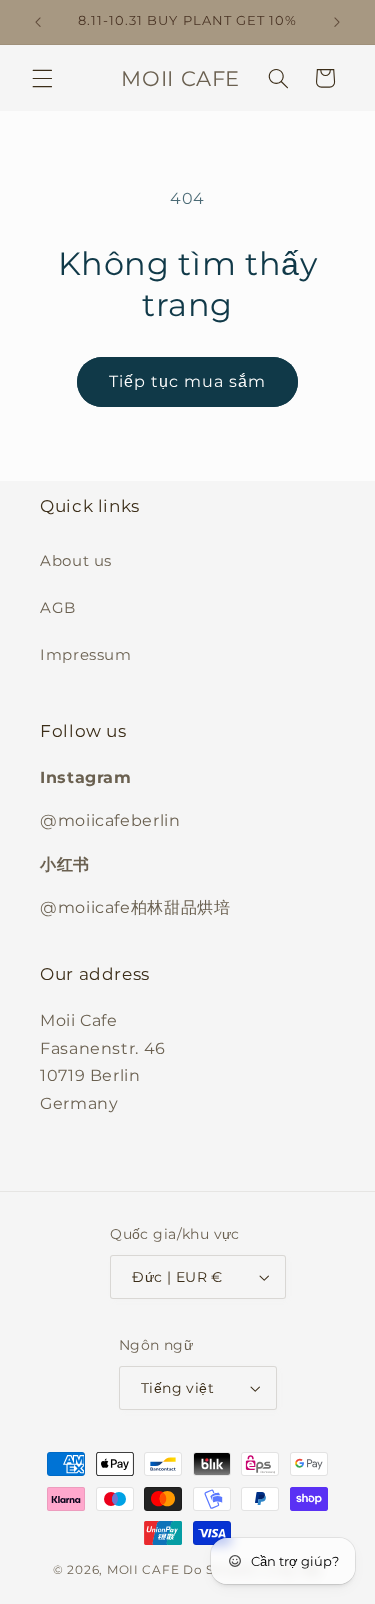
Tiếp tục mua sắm (188, 381)
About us (76, 561)
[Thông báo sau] (337, 22)
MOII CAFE (143, 1570)
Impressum (86, 655)
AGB (58, 608)
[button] (42, 78)
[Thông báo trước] (38, 22)
